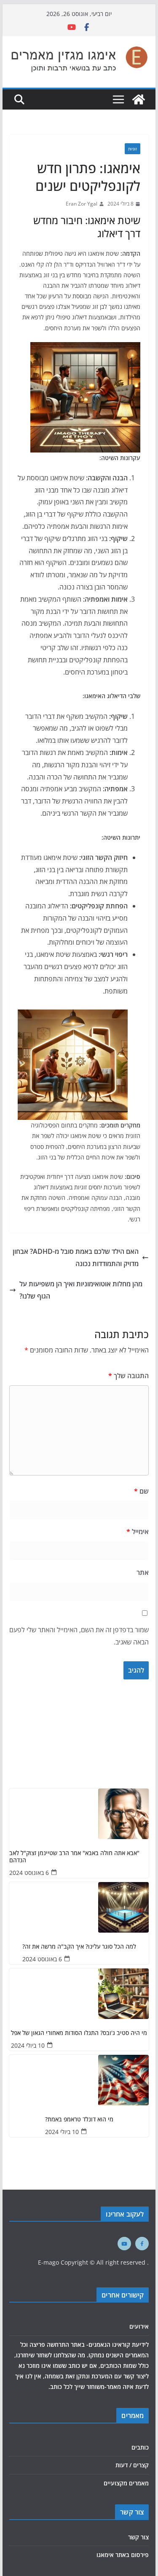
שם (141, 1491)
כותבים (140, 2447)
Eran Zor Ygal (82, 204)
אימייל (138, 1532)
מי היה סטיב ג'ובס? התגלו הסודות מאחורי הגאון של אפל (79, 2033)
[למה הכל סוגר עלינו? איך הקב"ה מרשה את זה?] (79, 1907)
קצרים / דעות (132, 2465)
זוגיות (133, 149)
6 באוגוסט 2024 (29, 1873)
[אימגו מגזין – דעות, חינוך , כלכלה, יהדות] (139, 99)
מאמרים (133, 2415)
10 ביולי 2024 (28, 2045)
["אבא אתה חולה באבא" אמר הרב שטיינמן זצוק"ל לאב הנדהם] (79, 1814)
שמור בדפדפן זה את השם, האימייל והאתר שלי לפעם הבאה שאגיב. (79, 1636)
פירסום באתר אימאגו (123, 2555)
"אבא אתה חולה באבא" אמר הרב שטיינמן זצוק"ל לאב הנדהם (74, 1857)
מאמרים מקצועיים (126, 2483)
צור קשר (138, 2537)
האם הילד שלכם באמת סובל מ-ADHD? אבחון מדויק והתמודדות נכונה (76, 1257)
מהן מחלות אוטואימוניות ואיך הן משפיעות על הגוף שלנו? (81, 1290)
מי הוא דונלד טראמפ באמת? (79, 2119)
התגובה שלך (129, 1376)
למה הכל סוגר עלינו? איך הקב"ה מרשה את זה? (79, 1947)
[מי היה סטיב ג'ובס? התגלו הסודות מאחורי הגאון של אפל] (79, 1994)
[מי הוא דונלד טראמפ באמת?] (79, 2080)
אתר (143, 1572)
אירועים (139, 2326)
